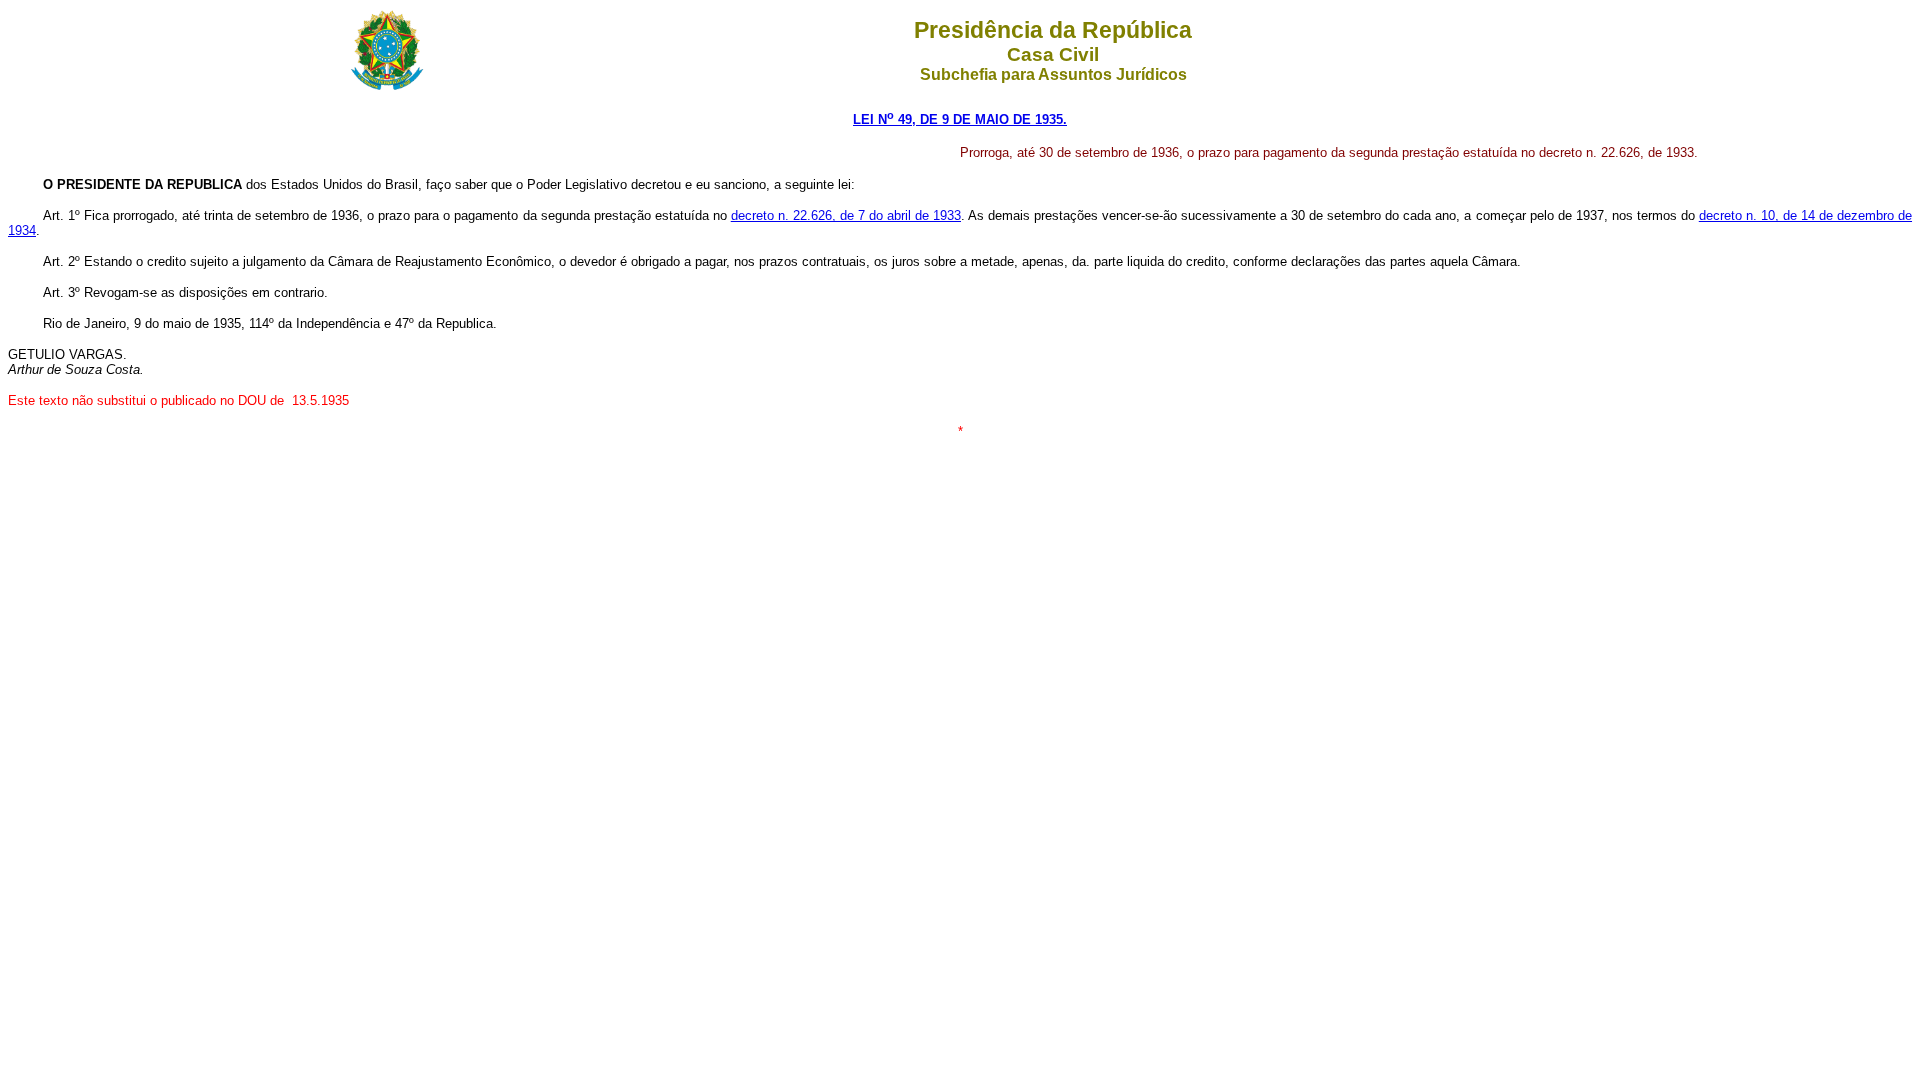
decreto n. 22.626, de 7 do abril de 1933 (846, 215)
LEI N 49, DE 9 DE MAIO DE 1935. (960, 119)
